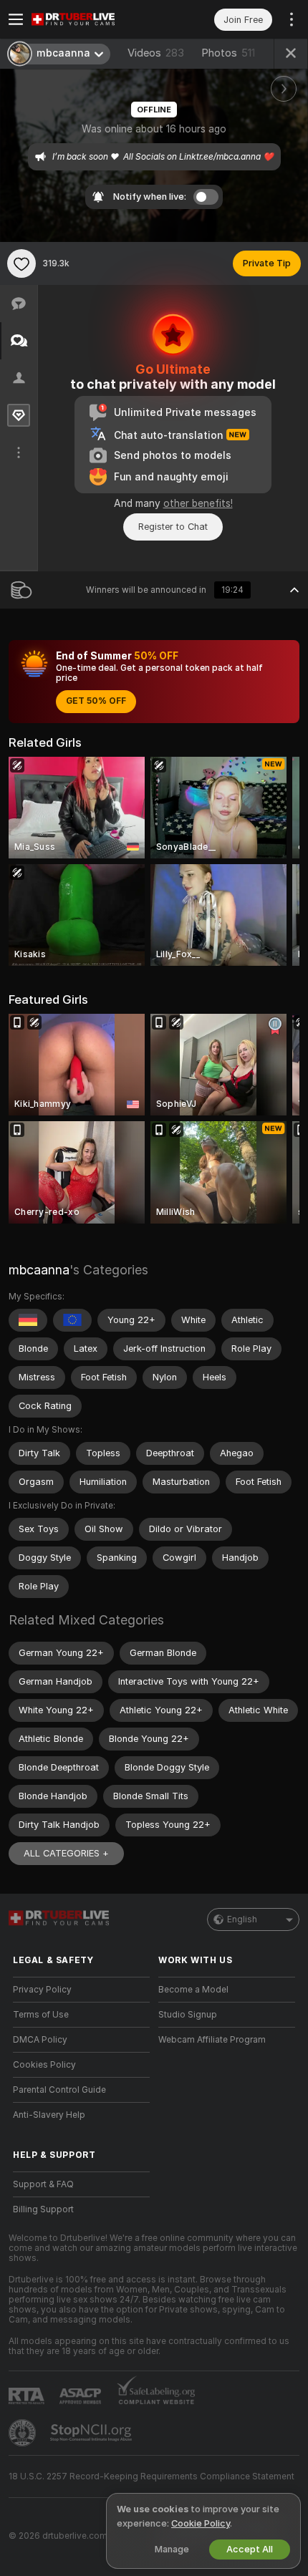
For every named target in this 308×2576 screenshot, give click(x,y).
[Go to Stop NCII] (92, 2433)
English (242, 1919)
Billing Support (43, 2209)
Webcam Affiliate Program (212, 2040)
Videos (156, 53)
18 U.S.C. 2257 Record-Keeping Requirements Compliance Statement (151, 2476)
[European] (72, 1320)
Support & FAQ (43, 2184)
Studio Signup (188, 2015)
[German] (28, 1320)
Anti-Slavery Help (49, 2115)
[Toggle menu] (16, 19)
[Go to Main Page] (93, 19)
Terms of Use (41, 2015)
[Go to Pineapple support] (24, 2433)
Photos (228, 53)
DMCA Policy (40, 2040)
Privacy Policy (42, 1990)
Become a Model (193, 1990)
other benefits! (198, 503)
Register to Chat (173, 527)
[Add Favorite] (21, 263)
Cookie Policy (201, 2523)
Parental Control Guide (59, 2090)
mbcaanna (39, 1270)
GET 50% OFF (96, 701)
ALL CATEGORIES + (66, 1853)
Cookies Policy (44, 2065)
